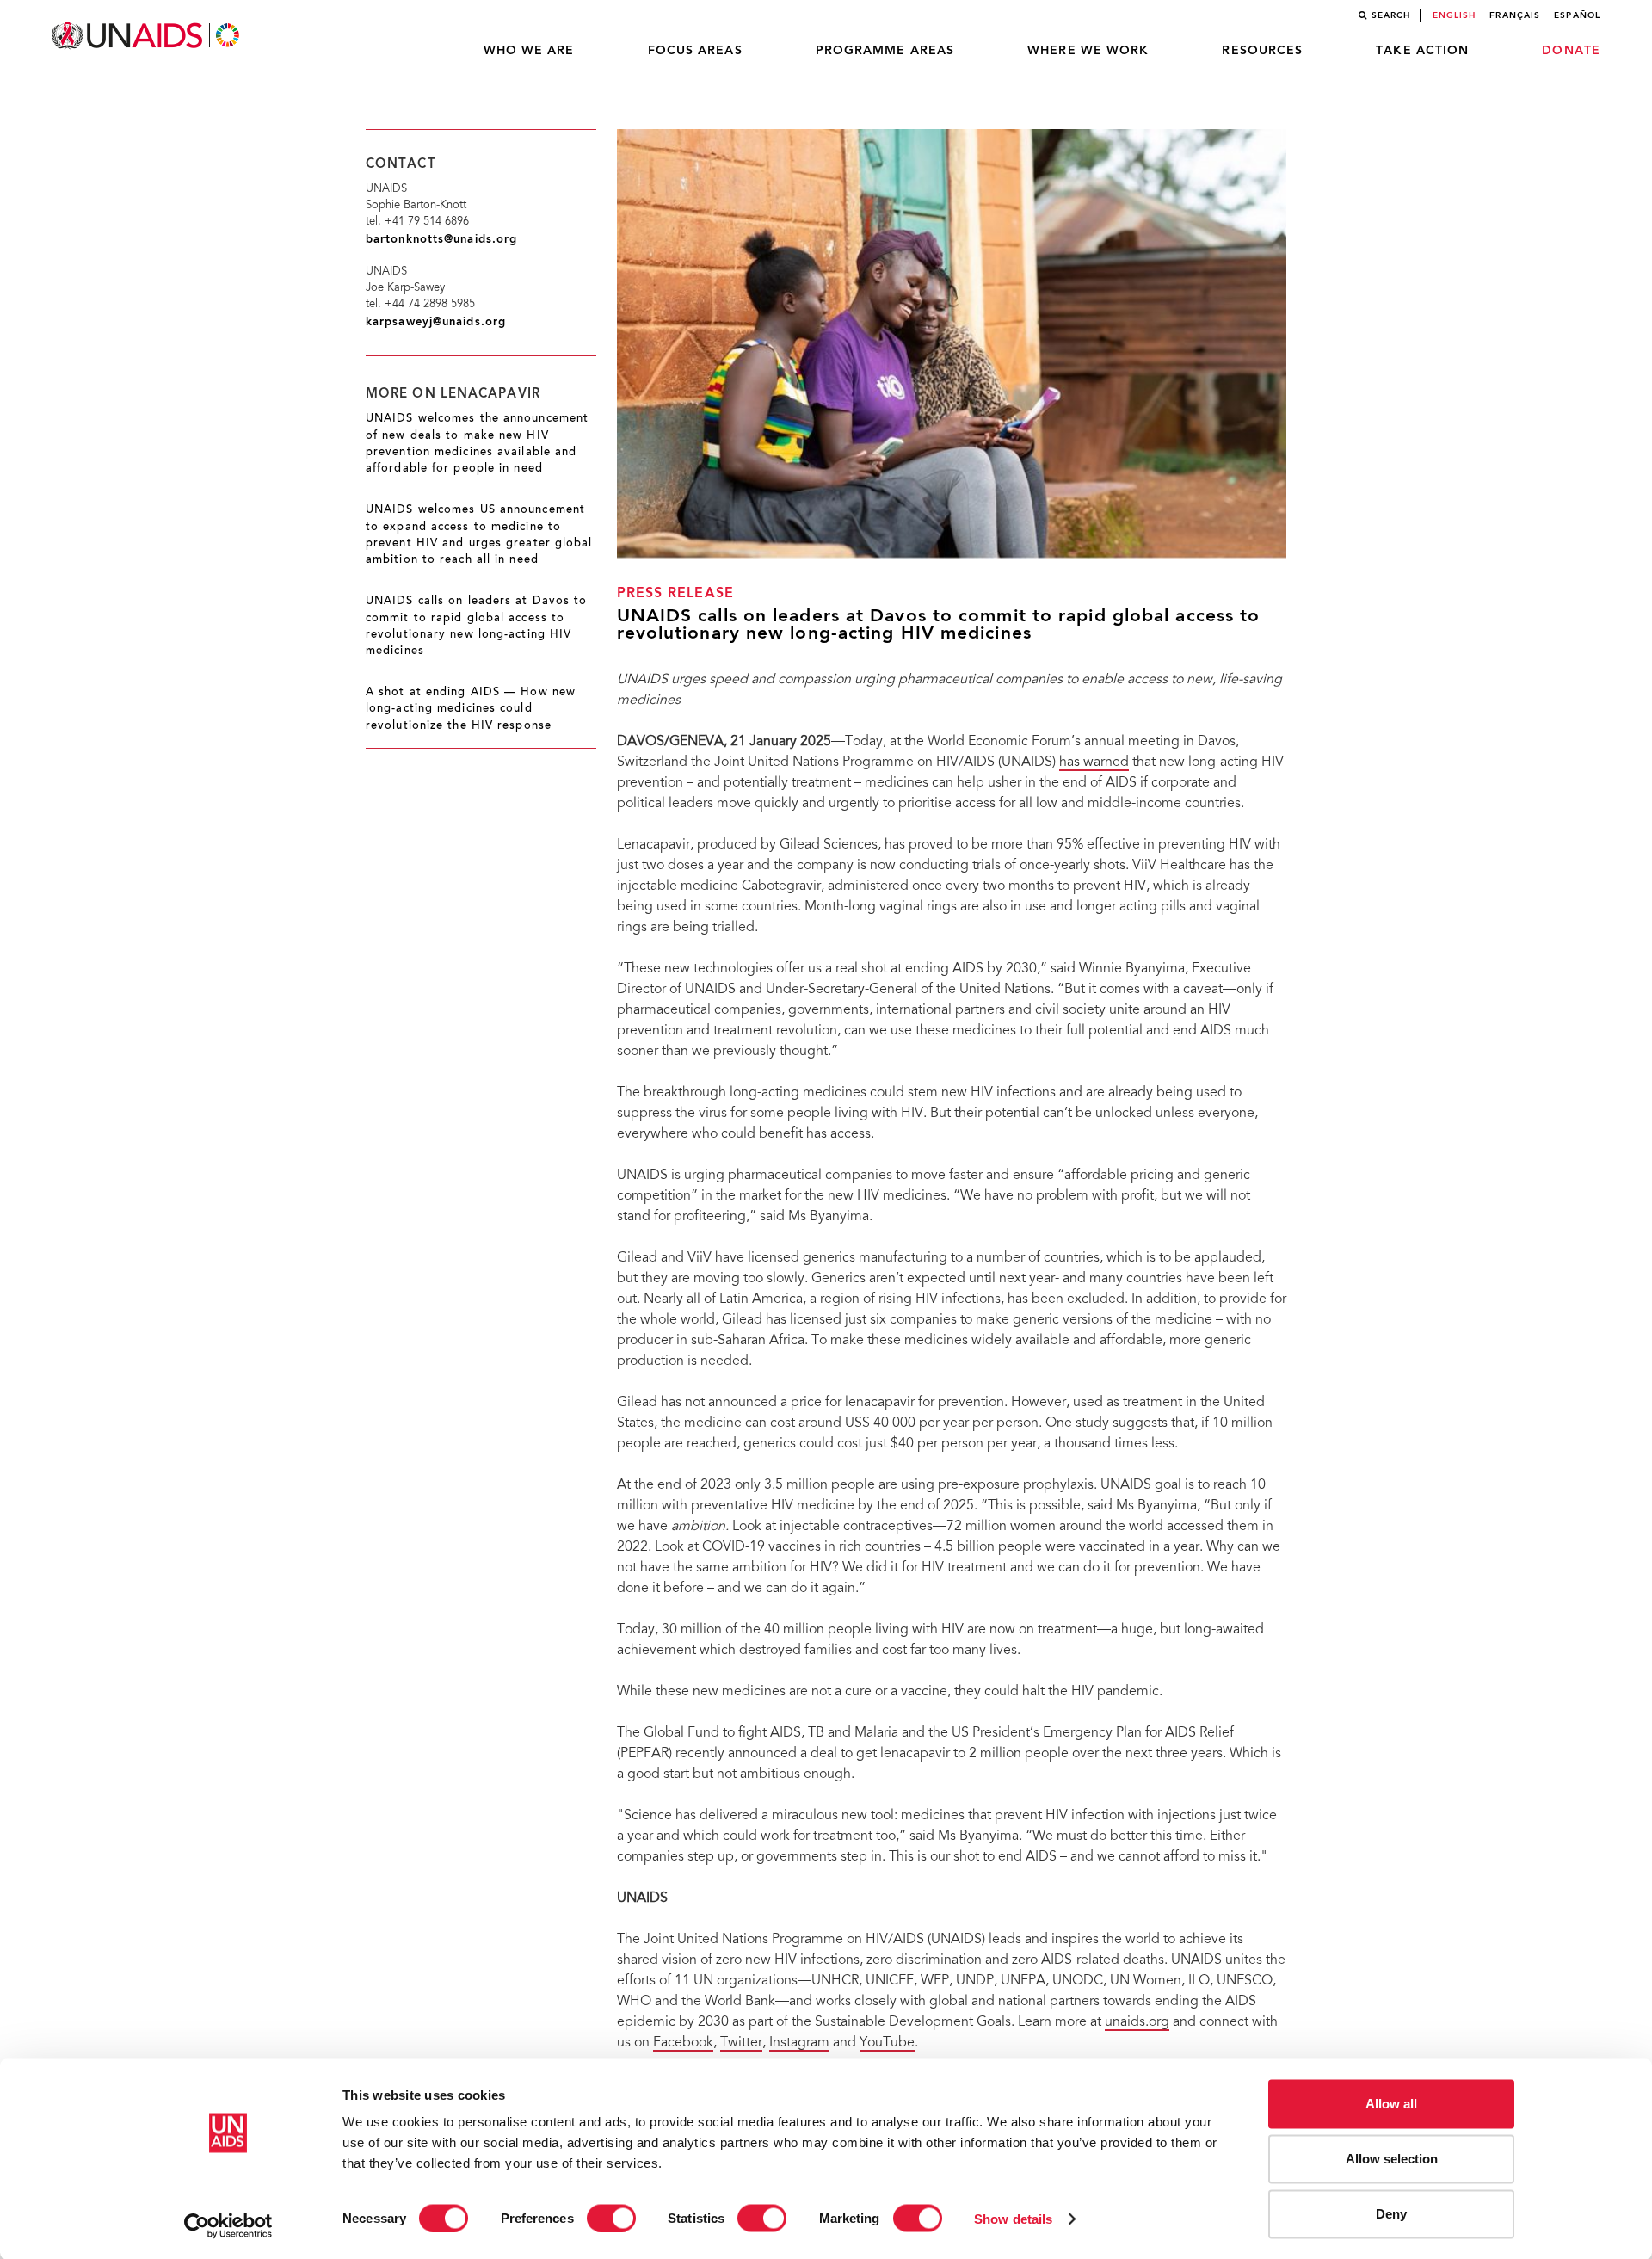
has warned (1094, 762)
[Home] (147, 36)
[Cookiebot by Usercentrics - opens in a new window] (228, 2225)
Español (1577, 15)
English (1455, 15)
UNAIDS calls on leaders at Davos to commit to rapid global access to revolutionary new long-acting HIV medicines (477, 626)
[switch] (611, 2218)
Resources (1262, 51)
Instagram (799, 2043)
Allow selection (1392, 2159)
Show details (1013, 2218)
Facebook (683, 2043)
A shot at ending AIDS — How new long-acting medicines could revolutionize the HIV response (471, 709)
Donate (1571, 51)
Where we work (1088, 51)
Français (1515, 15)
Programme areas (885, 51)
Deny (1391, 2214)
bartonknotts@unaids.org (441, 240)
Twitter (741, 2043)
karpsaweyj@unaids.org (436, 322)
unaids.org (1137, 2022)
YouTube (887, 2043)
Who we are (529, 51)
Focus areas (695, 51)
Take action (1422, 51)
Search (1391, 15)
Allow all (1391, 2104)
